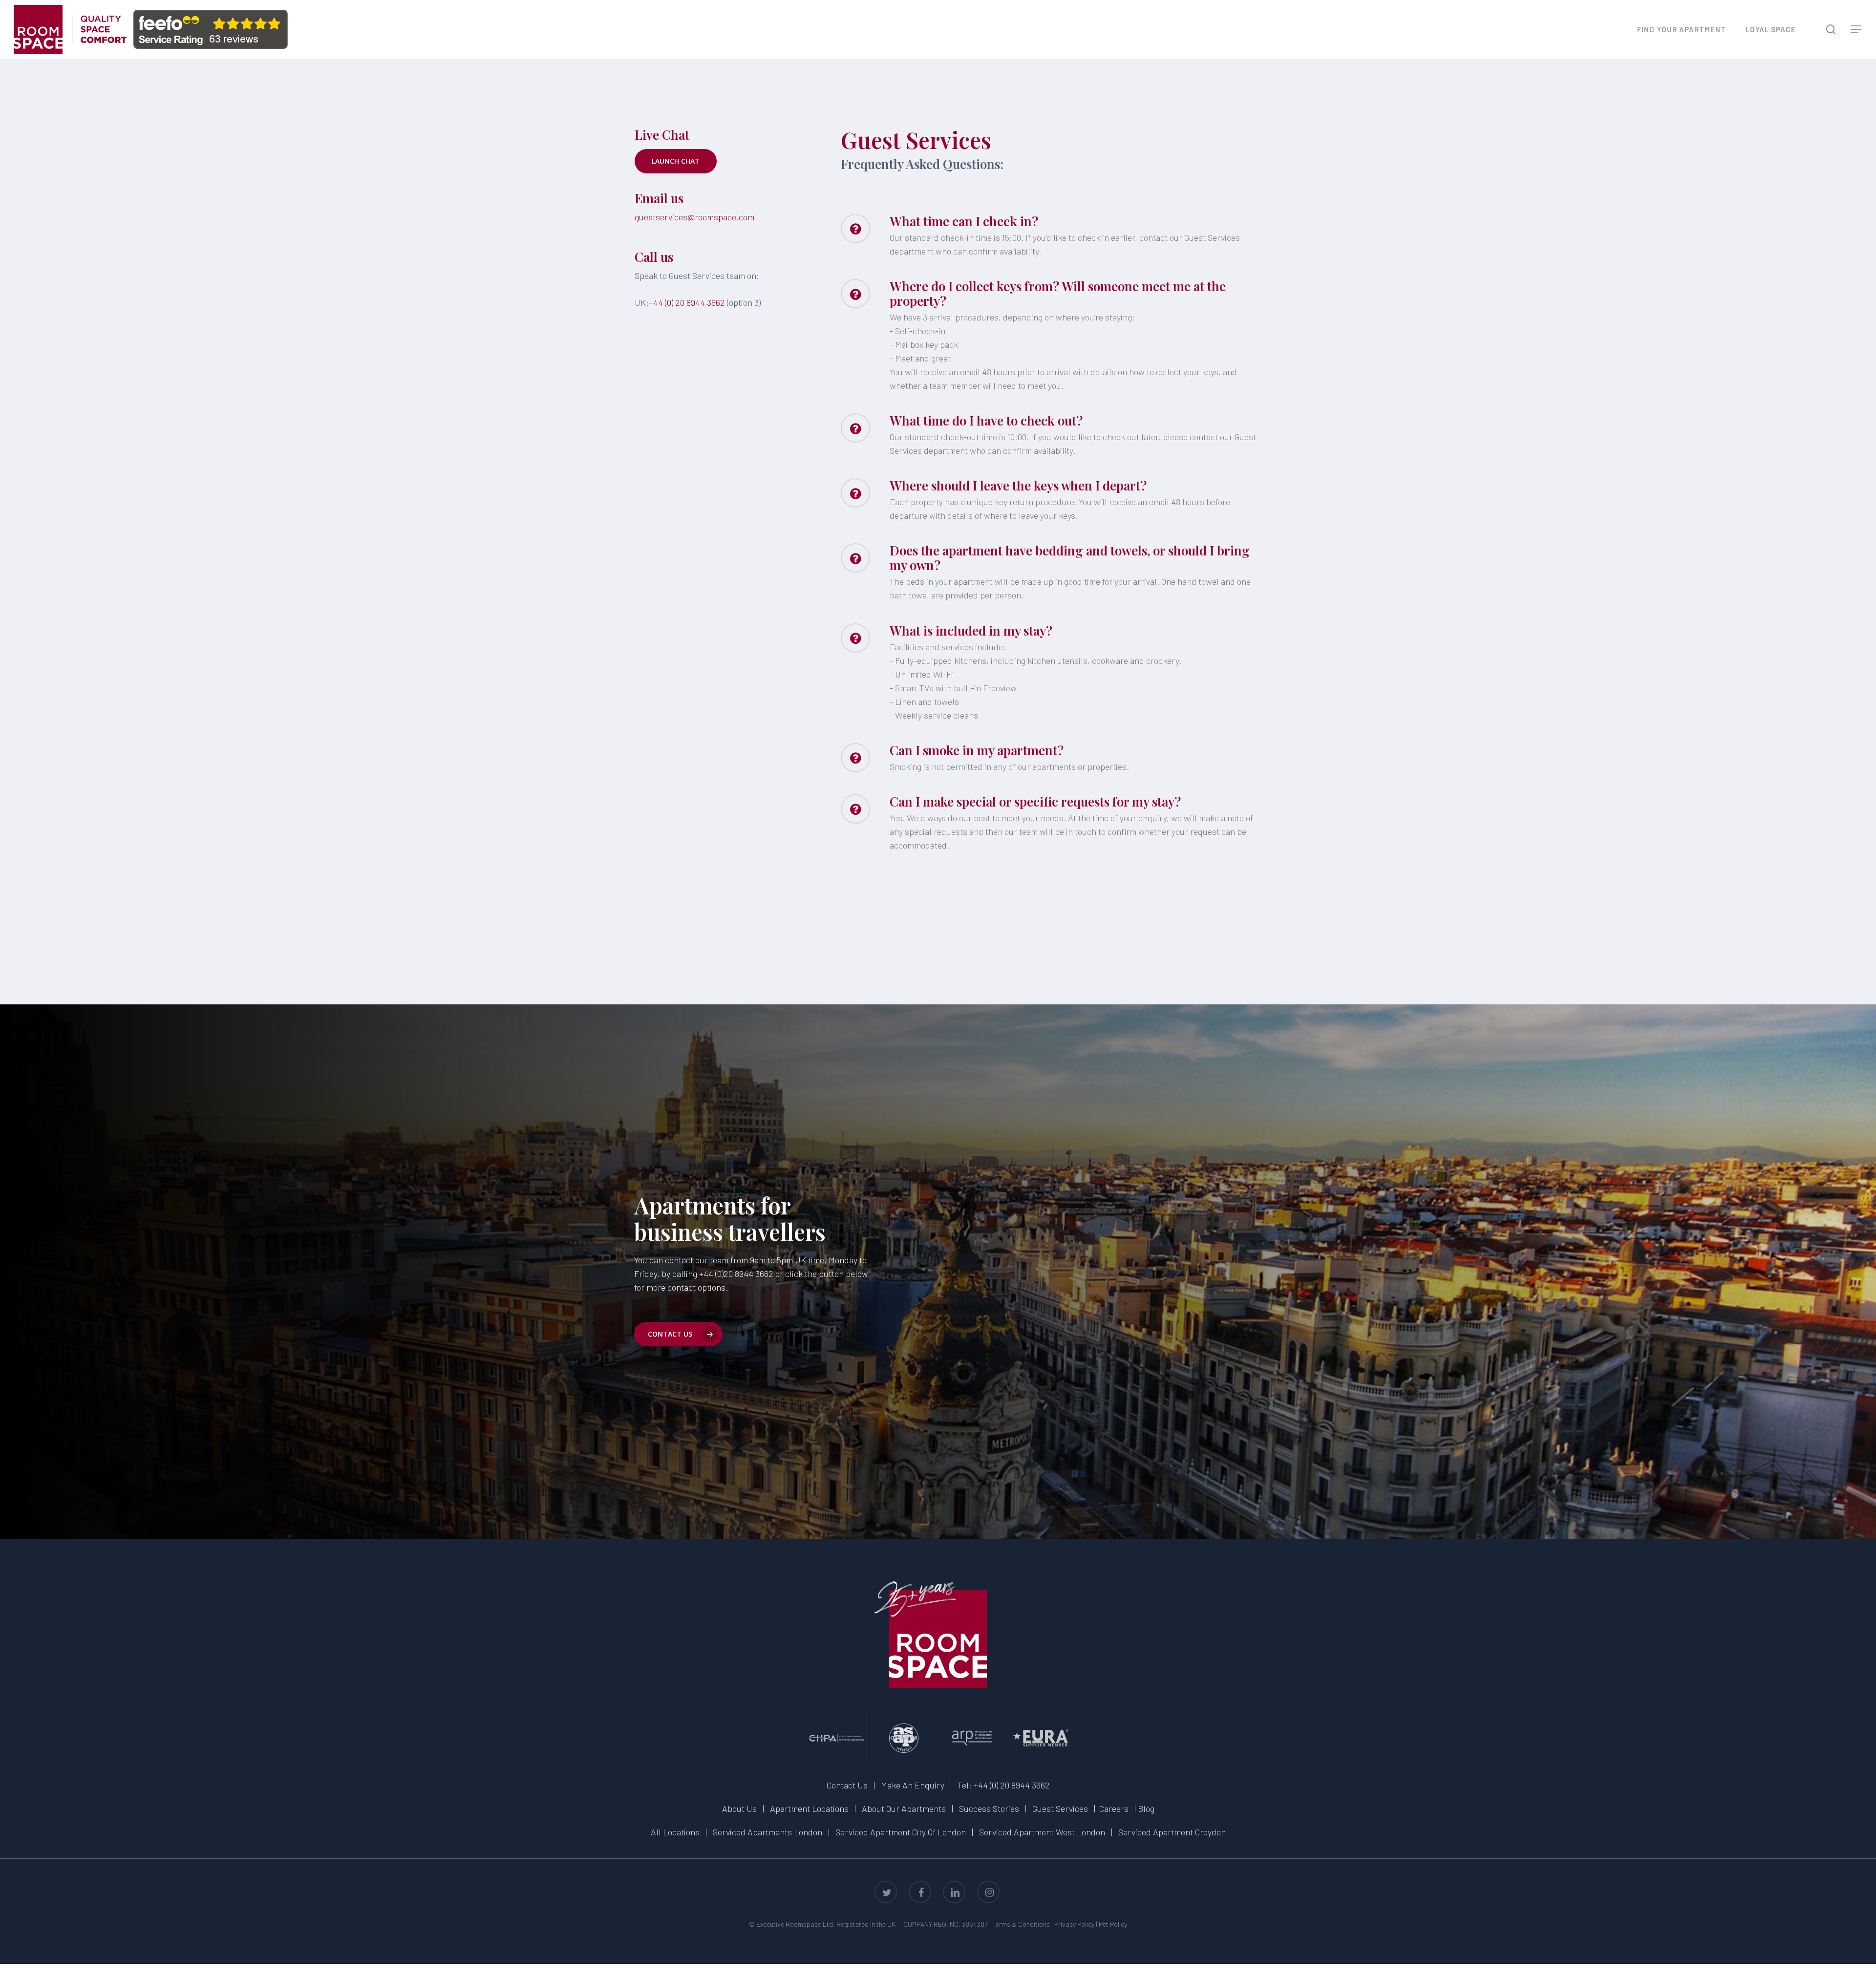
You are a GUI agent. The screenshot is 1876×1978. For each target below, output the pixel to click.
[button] (1856, 30)
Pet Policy (1113, 1924)
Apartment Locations (809, 1808)
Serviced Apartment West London (1042, 1832)
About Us (739, 1808)
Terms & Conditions (1021, 1924)
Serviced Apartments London (767, 1832)
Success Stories (989, 1808)
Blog (1146, 1808)
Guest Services (1060, 1808)
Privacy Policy (1074, 1924)
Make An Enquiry (913, 1785)
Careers (1114, 1808)
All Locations (675, 1832)
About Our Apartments (904, 1808)
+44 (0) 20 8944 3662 (687, 302)
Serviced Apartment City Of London (901, 1832)
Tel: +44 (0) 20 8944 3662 (1004, 1785)
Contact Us (847, 1785)
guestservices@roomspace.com (694, 217)
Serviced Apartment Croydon (1172, 1832)
